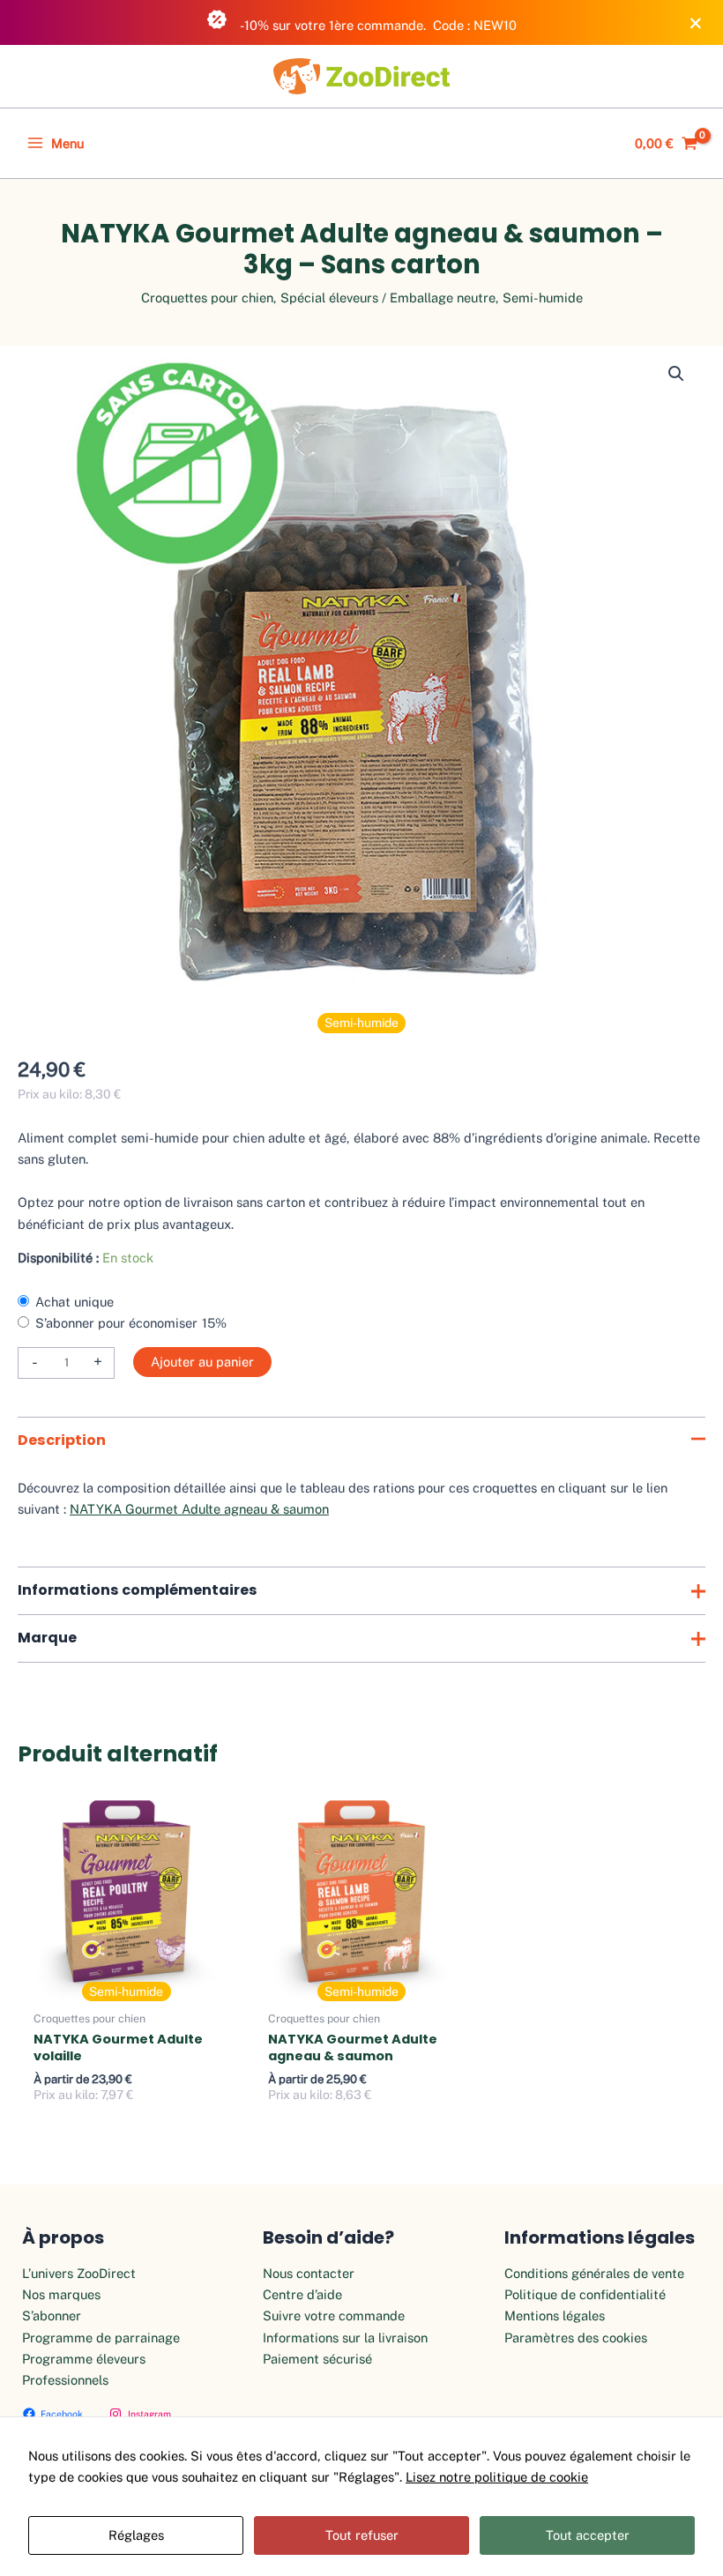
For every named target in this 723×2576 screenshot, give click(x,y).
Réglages (136, 2535)
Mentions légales (555, 2315)
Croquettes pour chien (207, 298)
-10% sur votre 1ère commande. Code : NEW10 (377, 25)
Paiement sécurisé (317, 2359)
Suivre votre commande (334, 2315)
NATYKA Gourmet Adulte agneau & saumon (199, 1509)
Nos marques (61, 2294)
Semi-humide (543, 298)
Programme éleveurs (84, 2359)
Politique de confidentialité (585, 2294)
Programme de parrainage (101, 2338)
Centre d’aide (302, 2294)
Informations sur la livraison (345, 2338)
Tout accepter (588, 2535)
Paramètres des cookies (576, 2338)
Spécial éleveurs (329, 298)
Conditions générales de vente (594, 2273)
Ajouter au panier (202, 1362)
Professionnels (65, 2380)
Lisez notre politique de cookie (497, 2477)
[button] (676, 374)
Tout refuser (362, 2535)
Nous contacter (309, 2273)
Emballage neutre (443, 298)
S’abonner (52, 2315)
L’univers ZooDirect (79, 2273)
